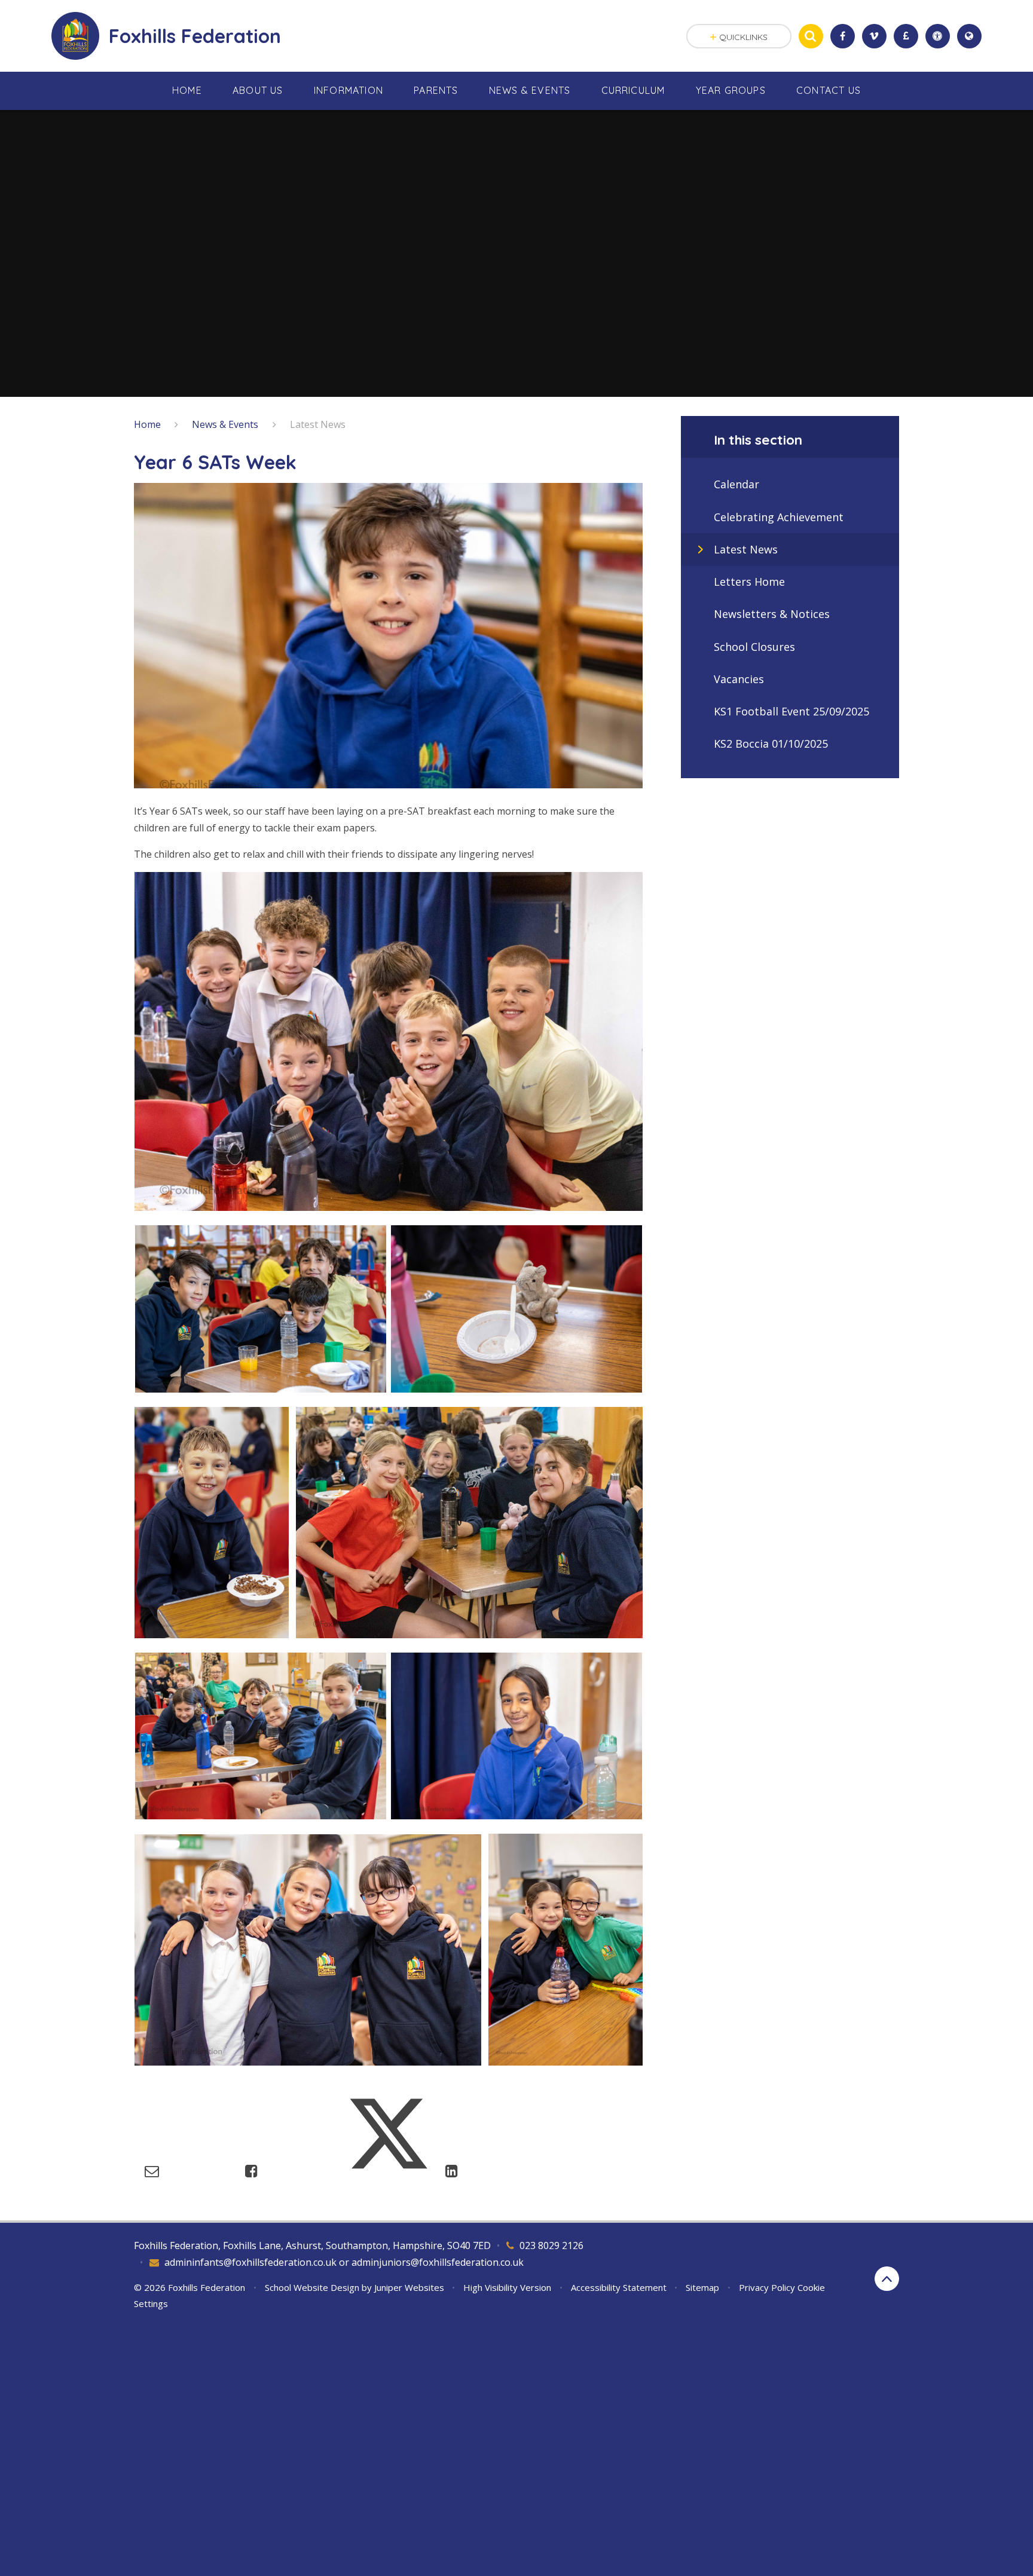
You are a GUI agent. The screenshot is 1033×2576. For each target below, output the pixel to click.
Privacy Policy (767, 2287)
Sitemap (702, 2287)
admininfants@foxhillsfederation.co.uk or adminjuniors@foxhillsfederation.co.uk (344, 2262)
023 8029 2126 (551, 2245)
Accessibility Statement (619, 2287)
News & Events (225, 424)
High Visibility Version (507, 2287)
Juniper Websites (409, 2287)
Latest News (318, 424)
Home (147, 424)
